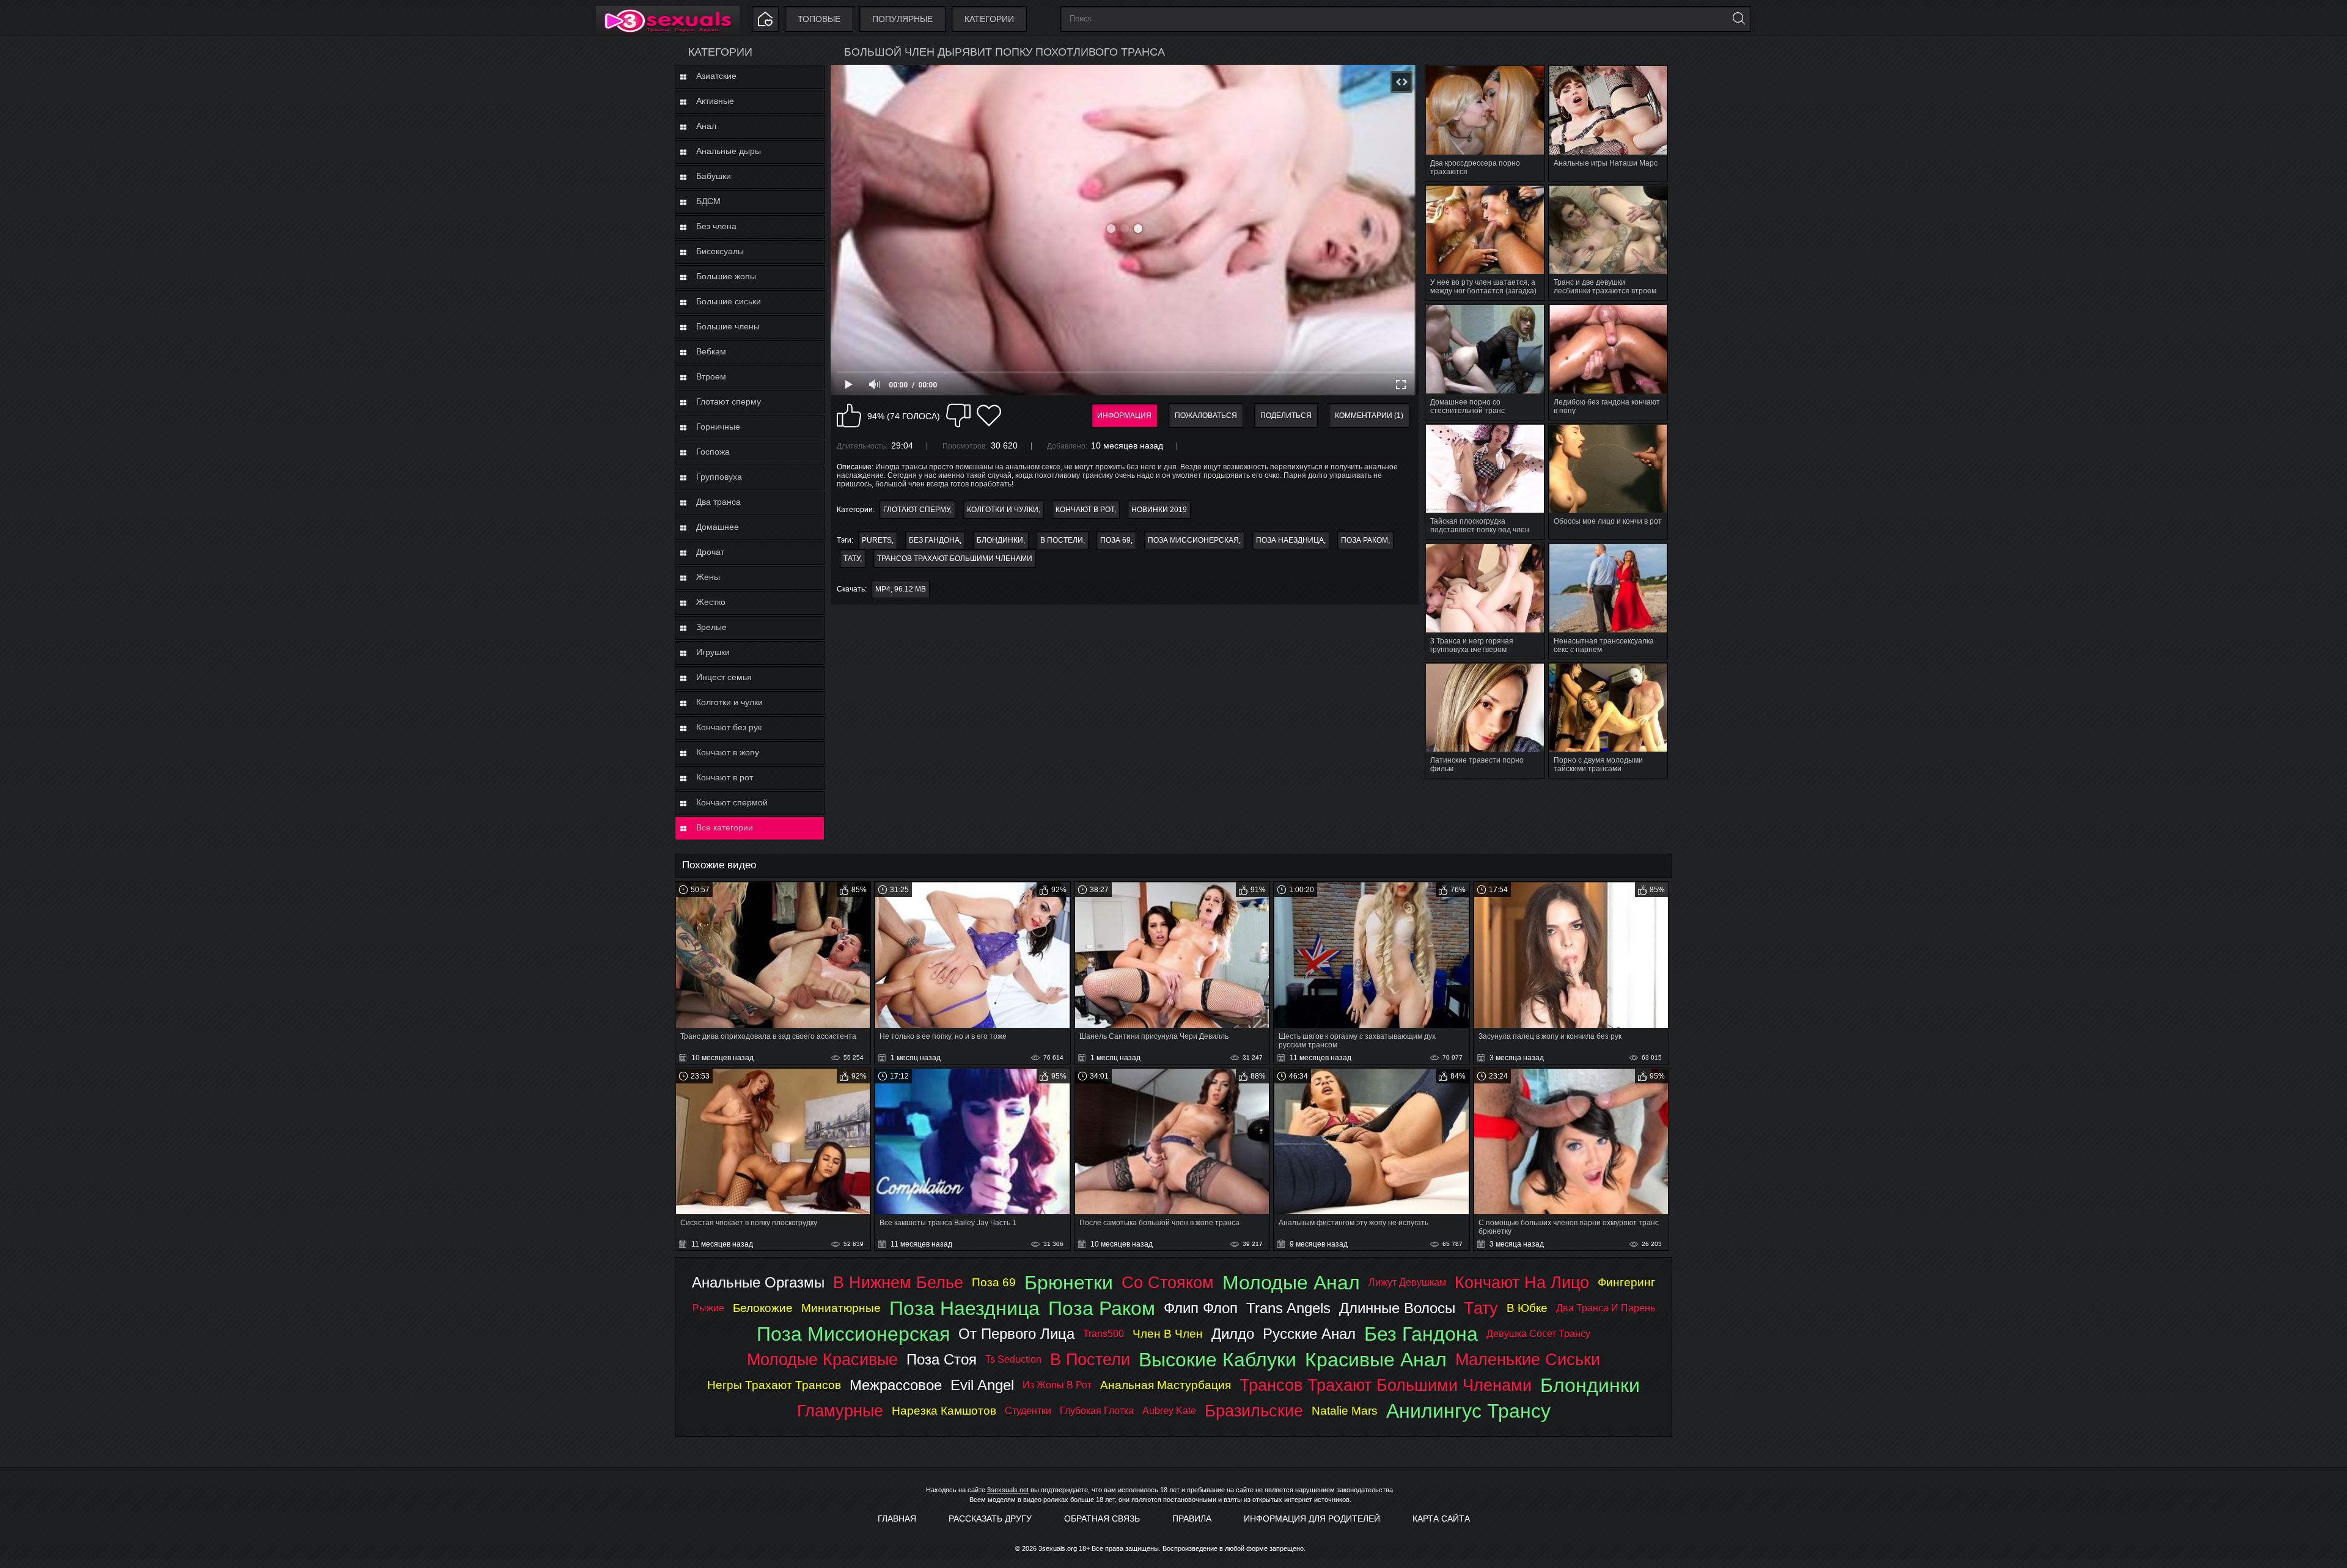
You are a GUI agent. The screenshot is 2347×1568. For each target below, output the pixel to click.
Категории (989, 19)
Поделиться (1286, 416)
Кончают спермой (732, 802)
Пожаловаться (1206, 416)
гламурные (840, 1411)
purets (877, 540)
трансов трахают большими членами (955, 559)
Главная (897, 1519)
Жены (708, 577)
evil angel (982, 1385)
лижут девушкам (1407, 1282)
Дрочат (710, 552)
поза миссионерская (1193, 540)
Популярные (902, 19)
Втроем (711, 376)
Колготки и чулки (729, 702)
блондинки (1000, 540)
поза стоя (942, 1359)
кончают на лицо (1522, 1282)
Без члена (716, 226)
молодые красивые (822, 1359)
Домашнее (718, 527)
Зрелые (711, 627)
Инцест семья (724, 677)
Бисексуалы (720, 251)
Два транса (718, 502)
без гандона (934, 540)
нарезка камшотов (944, 1411)
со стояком (1168, 1282)
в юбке (1527, 1308)
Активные (715, 101)
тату (852, 559)
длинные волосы (1397, 1308)
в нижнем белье (898, 1282)
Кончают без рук (729, 727)
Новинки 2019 (1159, 510)
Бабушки (714, 176)
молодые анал (1291, 1283)
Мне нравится (849, 416)
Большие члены (728, 326)
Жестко (711, 602)
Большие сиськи (729, 301)
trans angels (1288, 1308)
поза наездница (1290, 540)
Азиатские (716, 76)
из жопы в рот (1057, 1385)
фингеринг (1626, 1282)
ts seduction (1013, 1359)
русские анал (1309, 1334)
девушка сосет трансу (1538, 1334)
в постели (1062, 540)
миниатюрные (841, 1308)
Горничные (718, 427)
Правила (1192, 1519)
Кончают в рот (725, 777)
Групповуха (719, 477)
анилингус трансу (1468, 1411)
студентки (1028, 1411)
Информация (1124, 416)
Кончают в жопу (728, 752)
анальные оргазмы (758, 1282)
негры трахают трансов (774, 1385)
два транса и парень (1606, 1308)
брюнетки (1069, 1283)
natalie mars (1345, 1411)
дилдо (1233, 1334)
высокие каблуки (1218, 1360)
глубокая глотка (1097, 1411)
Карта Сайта (1441, 1519)
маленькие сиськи (1528, 1359)
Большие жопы (726, 276)
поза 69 (1115, 540)
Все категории (725, 827)
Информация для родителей (1312, 1519)
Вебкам (711, 351)
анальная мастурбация (1166, 1385)
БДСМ (708, 201)
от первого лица (1016, 1334)
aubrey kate (1169, 1411)
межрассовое (896, 1385)
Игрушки (713, 652)
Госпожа (713, 452)
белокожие (763, 1308)
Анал (706, 126)
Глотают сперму (729, 401)
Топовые (819, 19)
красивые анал (1376, 1360)
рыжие (708, 1308)
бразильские (1254, 1411)
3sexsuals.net (1008, 1490)
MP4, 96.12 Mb (901, 589)
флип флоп (1201, 1308)
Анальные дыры (729, 151)
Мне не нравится (958, 416)
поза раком (1364, 540)
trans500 (1104, 1334)
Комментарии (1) (1369, 416)
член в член (1168, 1334)
